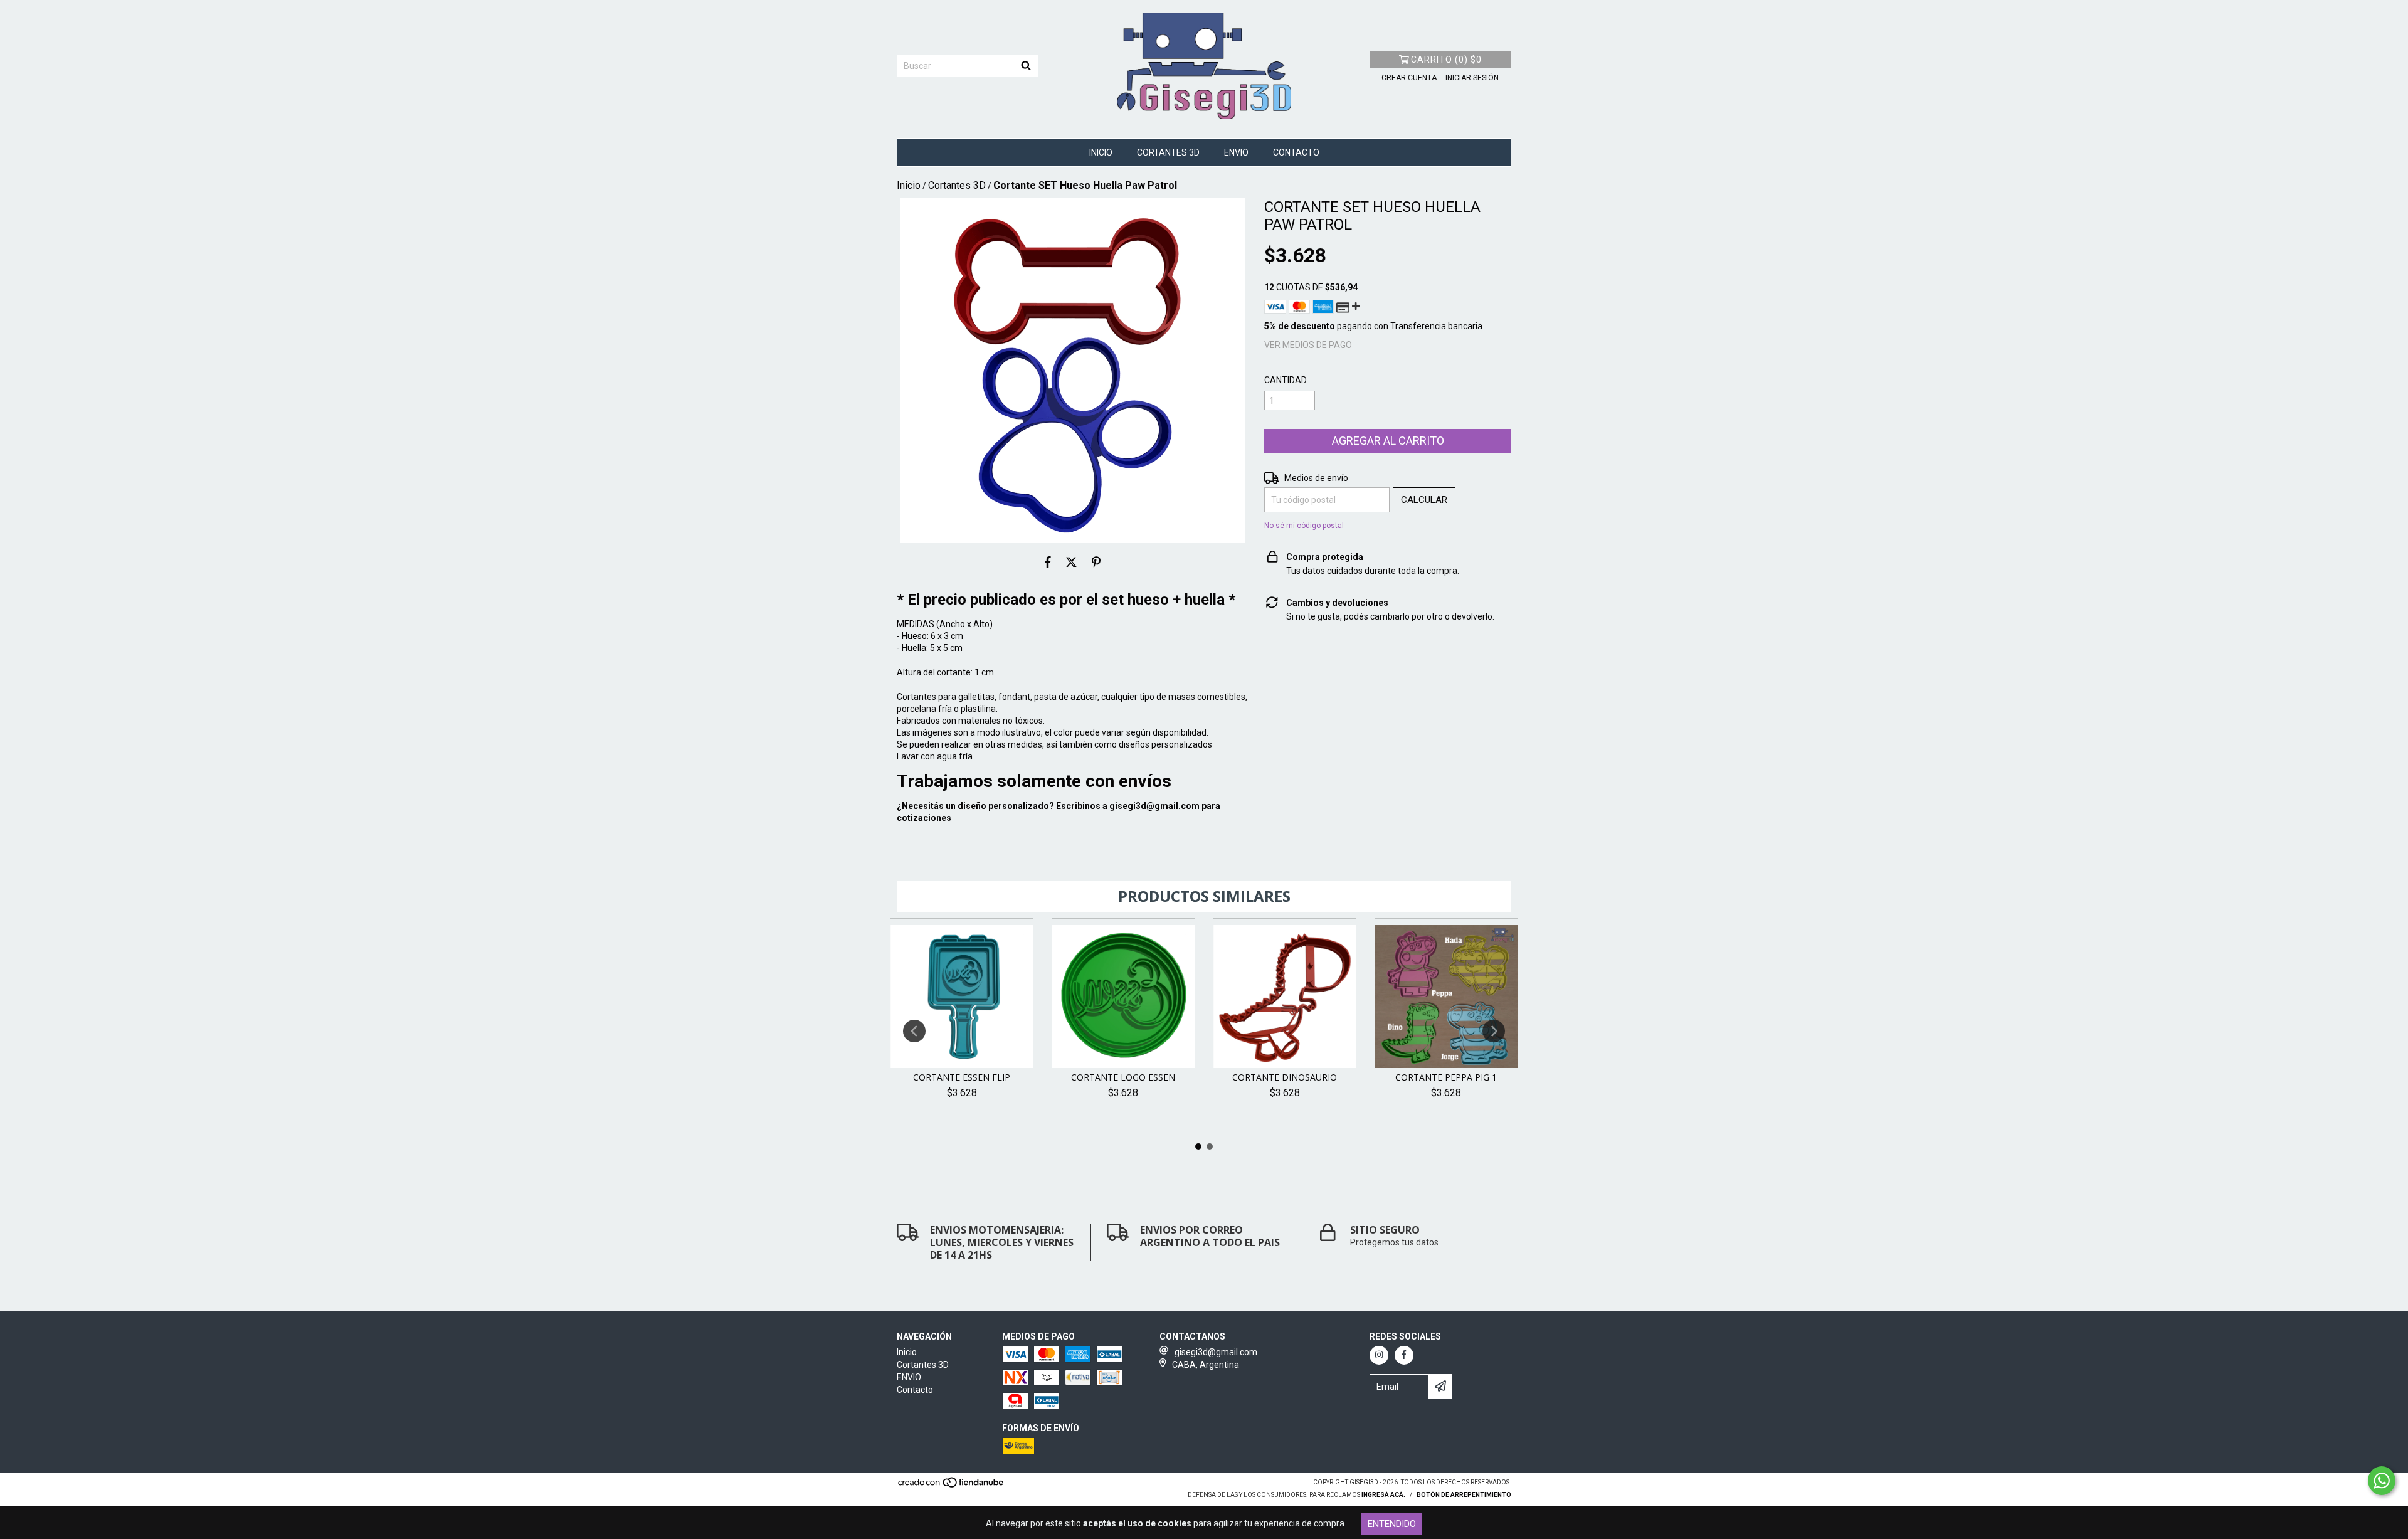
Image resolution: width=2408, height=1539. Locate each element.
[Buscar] (1026, 66)
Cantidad (1286, 380)
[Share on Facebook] (1048, 562)
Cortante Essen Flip (962, 1077)
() (1446, 60)
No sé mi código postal (1304, 526)
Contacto (1296, 152)
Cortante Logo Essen (1123, 1077)
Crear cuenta (1409, 78)
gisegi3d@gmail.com (1154, 806)
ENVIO (1236, 152)
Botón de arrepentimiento (1464, 1495)
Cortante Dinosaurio (1285, 1077)
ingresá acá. (1383, 1495)
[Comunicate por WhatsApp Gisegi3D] (2382, 1481)
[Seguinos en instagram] (1379, 1355)
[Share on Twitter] (1071, 562)
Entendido (1392, 1524)
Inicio (1101, 152)
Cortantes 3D (1168, 152)
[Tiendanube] (952, 1486)
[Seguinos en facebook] (1404, 1355)
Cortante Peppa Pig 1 (1446, 1077)
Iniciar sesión (1472, 78)
